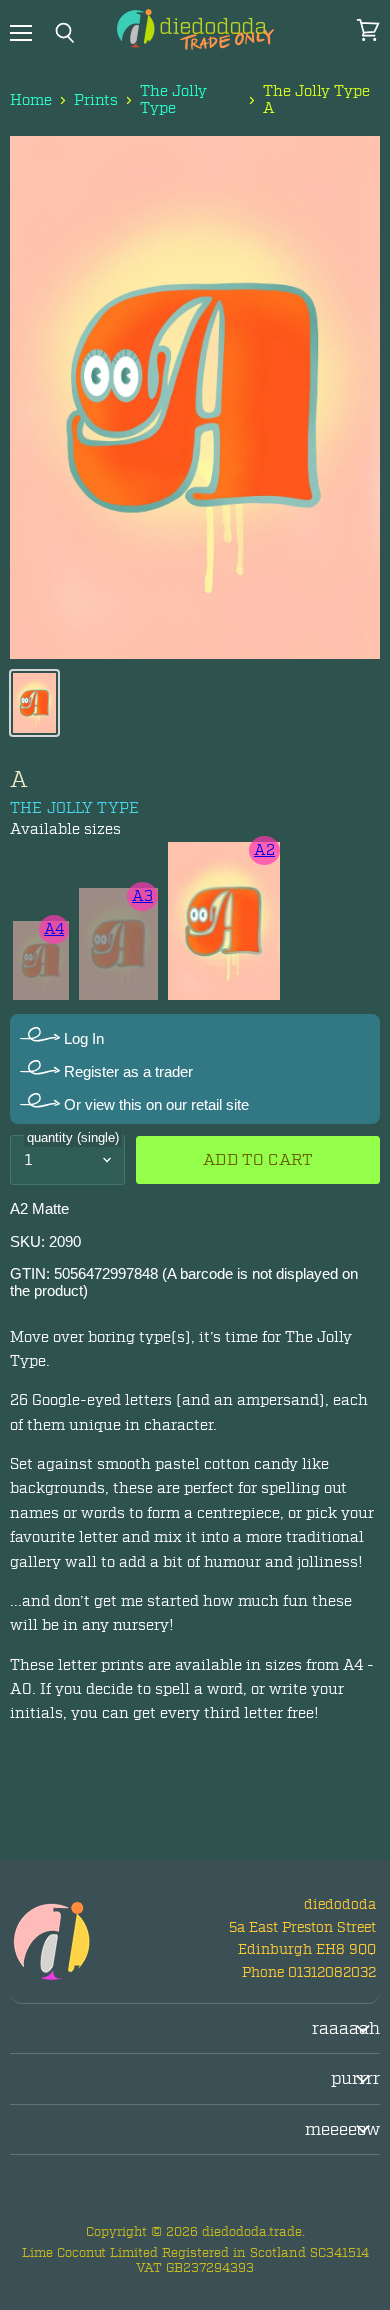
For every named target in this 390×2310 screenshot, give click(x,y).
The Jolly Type (173, 100)
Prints (96, 100)
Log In (82, 1038)
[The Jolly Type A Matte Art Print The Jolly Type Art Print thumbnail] (34, 703)
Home (31, 100)
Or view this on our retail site (154, 1104)
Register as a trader (126, 1071)
